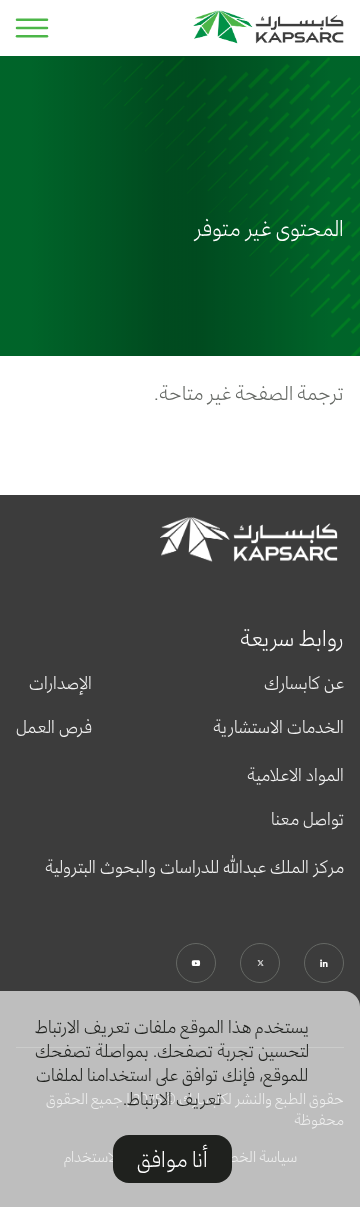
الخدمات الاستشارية (278, 727)
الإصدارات (60, 683)
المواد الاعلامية (295, 775)
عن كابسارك (304, 683)
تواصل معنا (307, 819)
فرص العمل (54, 727)
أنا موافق (172, 1159)
